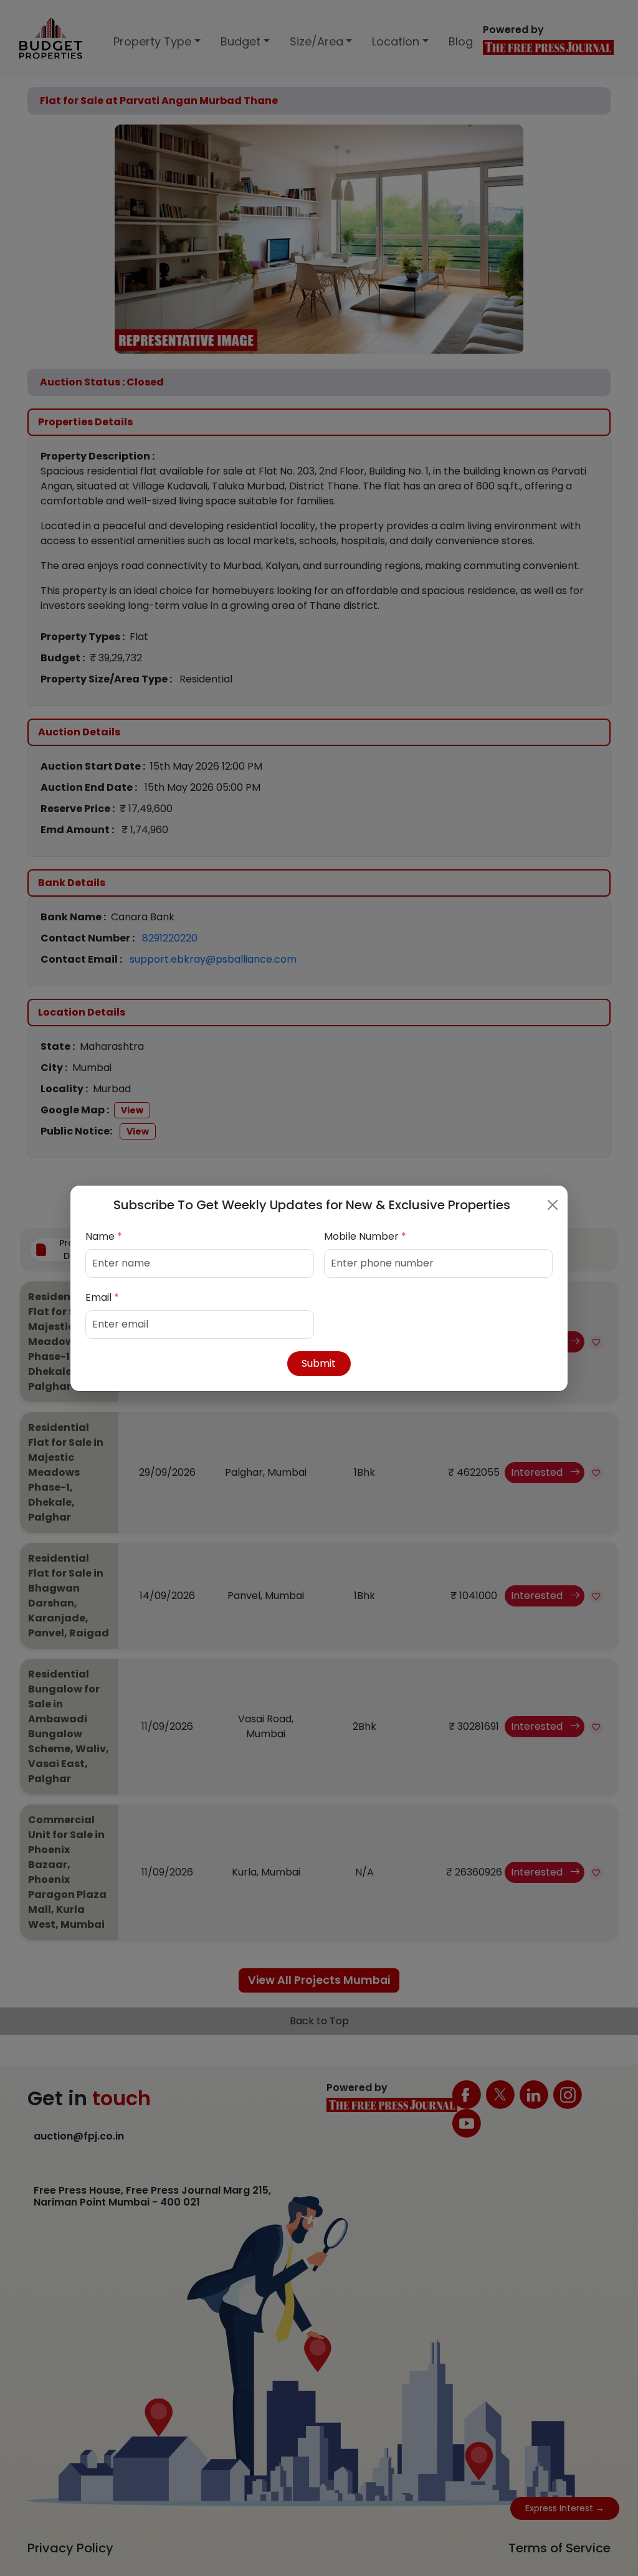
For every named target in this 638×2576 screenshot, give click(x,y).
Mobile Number (365, 1236)
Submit (319, 1363)
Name (104, 1236)
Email (102, 1297)
